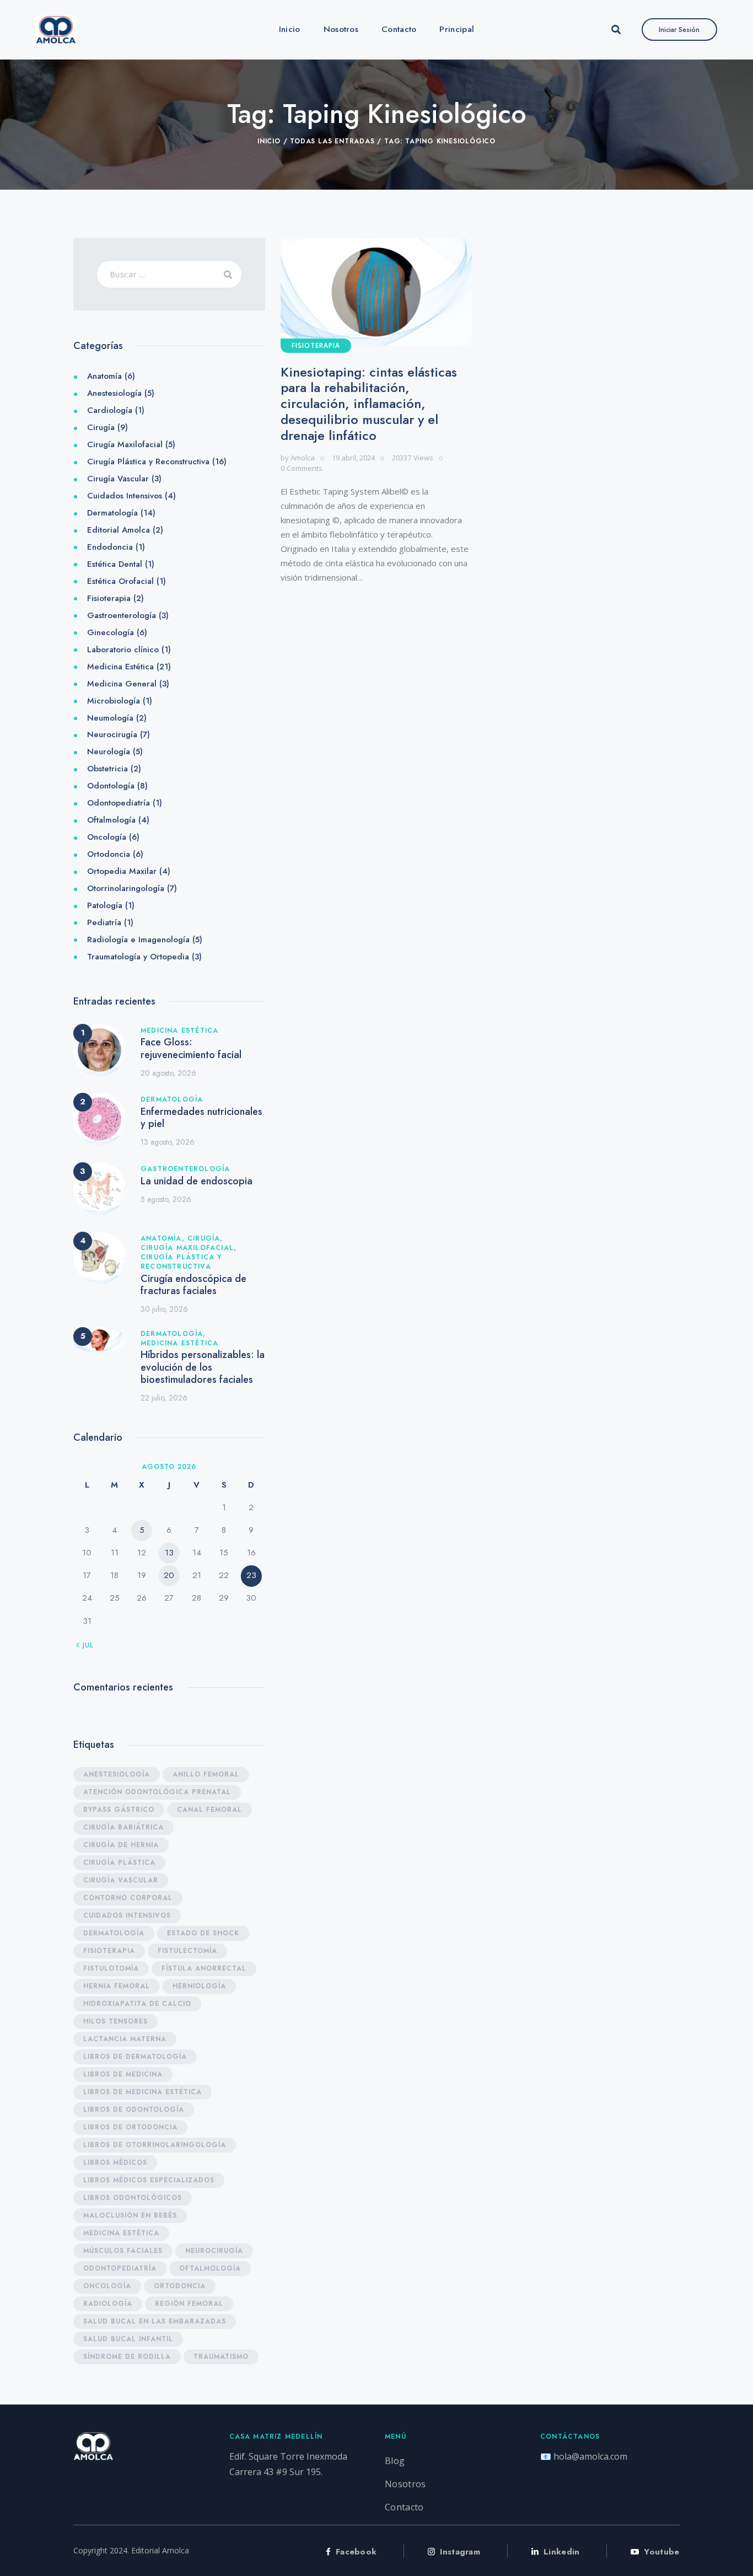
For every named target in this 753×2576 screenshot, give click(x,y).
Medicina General (122, 684)
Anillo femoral (206, 1774)
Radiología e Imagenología (138, 940)
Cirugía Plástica (119, 1863)
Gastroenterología (122, 615)
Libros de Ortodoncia (130, 2127)
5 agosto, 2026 (166, 1199)
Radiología (108, 2304)
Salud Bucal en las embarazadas (155, 2321)
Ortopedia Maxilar (122, 871)
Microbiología (114, 701)
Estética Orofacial (120, 581)
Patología (105, 905)
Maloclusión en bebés (130, 2215)
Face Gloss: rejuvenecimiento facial (191, 1048)
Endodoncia (110, 547)
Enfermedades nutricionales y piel (201, 1118)
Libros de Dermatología (135, 2057)
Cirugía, (205, 1238)
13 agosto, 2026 (168, 1142)
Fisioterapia (316, 345)
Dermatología (112, 513)
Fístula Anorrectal (204, 1968)
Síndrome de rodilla (127, 2357)
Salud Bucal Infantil (128, 2339)
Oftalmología (111, 820)
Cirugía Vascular (118, 479)
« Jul (85, 1645)
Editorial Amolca (119, 530)
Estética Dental (115, 564)
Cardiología (110, 410)
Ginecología (111, 632)
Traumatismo (221, 2357)
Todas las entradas (332, 141)
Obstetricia (107, 769)
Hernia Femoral (117, 1986)
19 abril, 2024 (353, 458)
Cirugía (101, 427)
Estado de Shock (203, 1933)
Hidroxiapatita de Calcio (137, 2004)
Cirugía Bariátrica (123, 1827)
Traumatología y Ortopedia (138, 957)
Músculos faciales (123, 2251)
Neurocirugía (112, 734)
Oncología (107, 837)
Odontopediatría (119, 803)
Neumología (110, 718)
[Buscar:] (169, 274)
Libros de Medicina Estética (142, 2092)
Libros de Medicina (123, 2074)
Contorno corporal (128, 1898)
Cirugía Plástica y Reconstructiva (148, 461)
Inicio (269, 141)
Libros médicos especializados (149, 2180)
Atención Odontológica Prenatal (157, 1792)
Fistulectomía (187, 1951)
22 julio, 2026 (164, 1398)
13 (169, 1553)
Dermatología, (173, 1334)
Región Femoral (189, 2304)
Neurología (109, 752)
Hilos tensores (115, 2021)
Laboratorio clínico (123, 650)
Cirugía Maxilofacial (125, 444)
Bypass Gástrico (119, 1810)
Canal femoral (209, 1810)
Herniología (199, 1986)
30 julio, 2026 (164, 1309)
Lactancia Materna (125, 2039)
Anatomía (104, 376)
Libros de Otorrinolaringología (155, 2145)
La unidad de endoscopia (197, 1181)
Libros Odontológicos (133, 2198)
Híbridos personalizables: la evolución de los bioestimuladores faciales (203, 1367)
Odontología (111, 786)
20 (169, 1575)
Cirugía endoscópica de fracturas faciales (193, 1285)
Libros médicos (115, 2162)
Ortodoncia (109, 854)
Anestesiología (114, 393)
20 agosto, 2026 (168, 1073)
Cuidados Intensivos (125, 496)
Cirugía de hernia (121, 1845)
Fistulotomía (111, 1968)
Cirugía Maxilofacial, (189, 1248)
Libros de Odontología (134, 2110)
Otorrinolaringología (126, 888)
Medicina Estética (120, 667)
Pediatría (104, 922)
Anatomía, (164, 1238)
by (298, 458)
